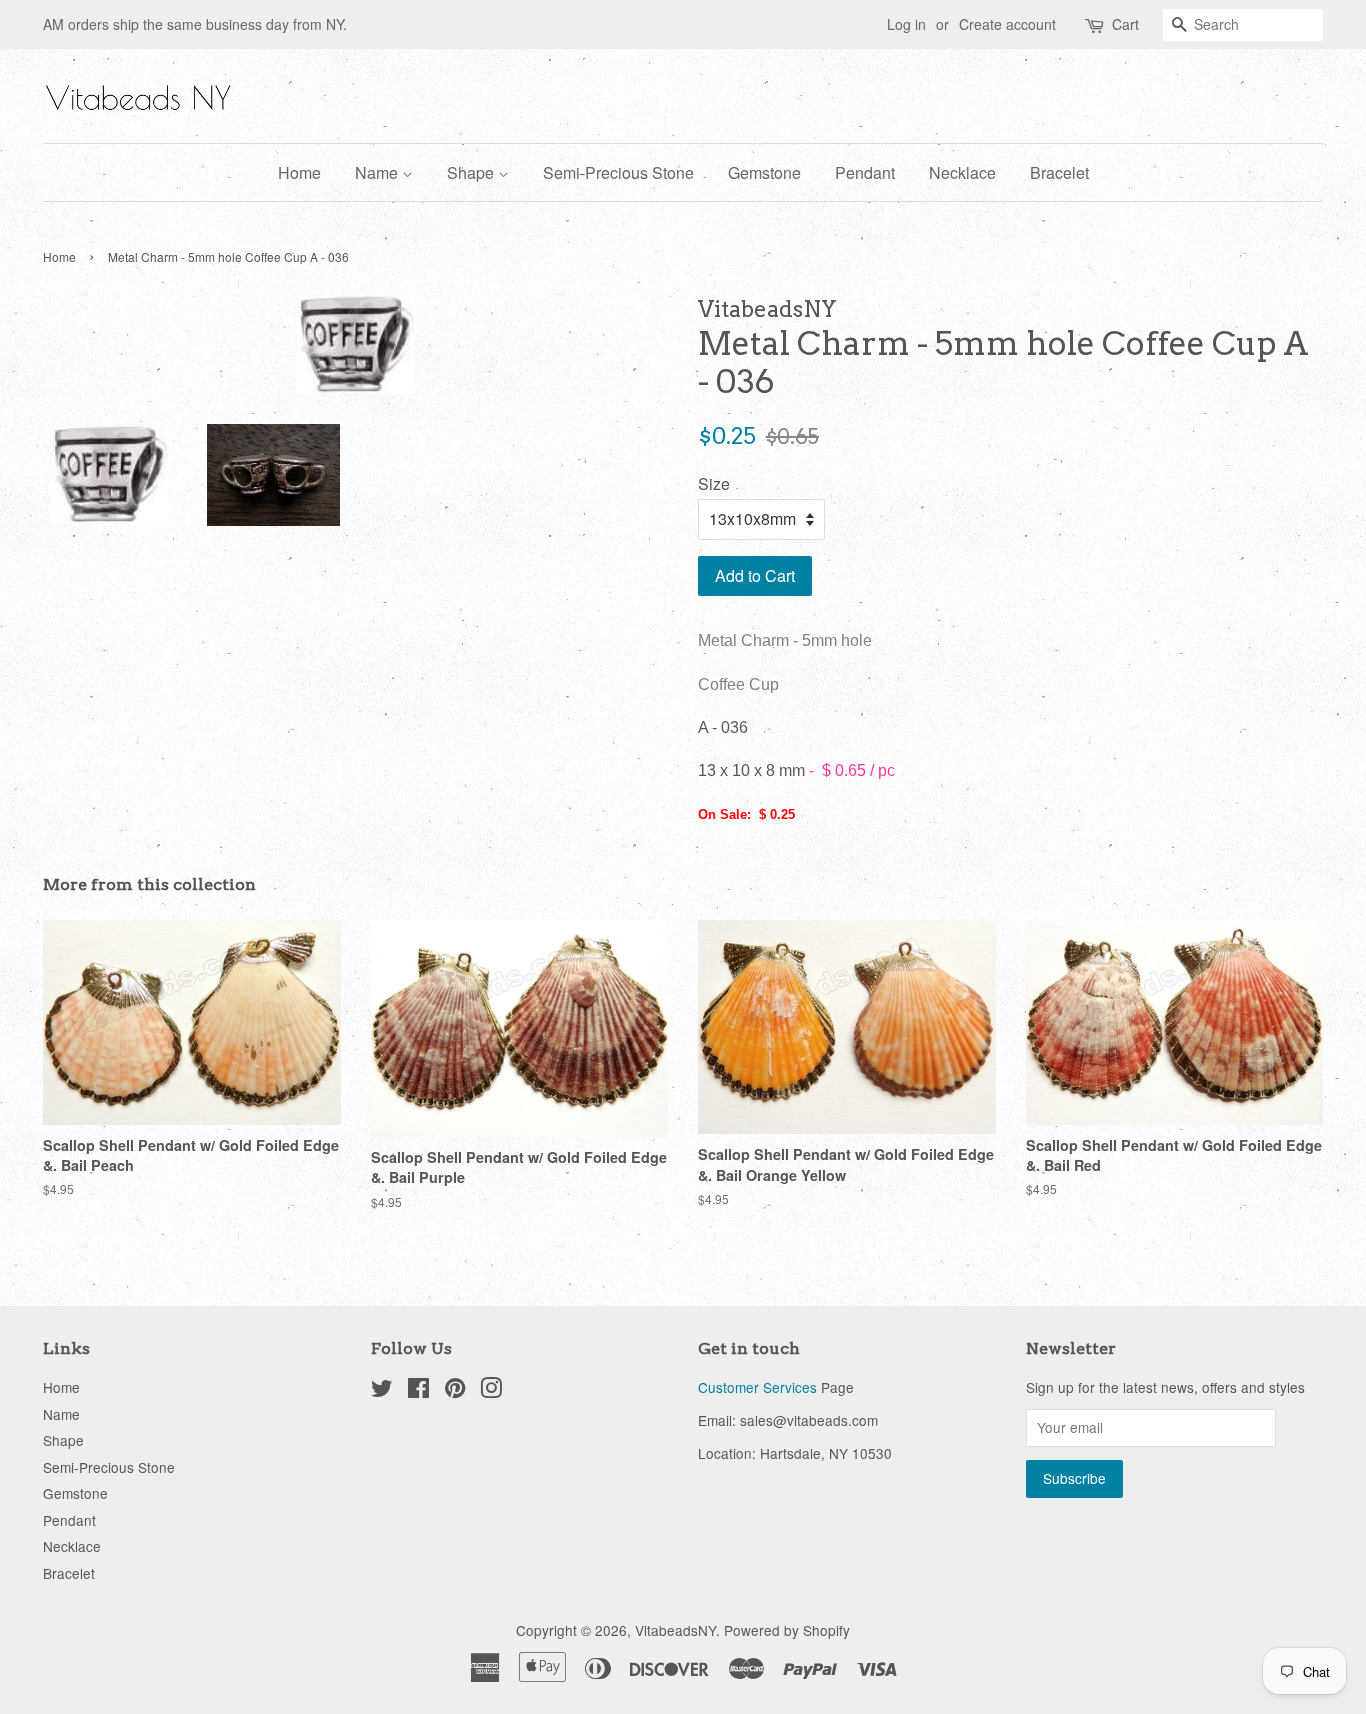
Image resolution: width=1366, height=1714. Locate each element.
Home (299, 172)
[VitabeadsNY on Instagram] (491, 1391)
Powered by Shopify (787, 1630)
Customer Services (757, 1387)
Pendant (865, 172)
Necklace (962, 172)
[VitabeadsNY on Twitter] (382, 1391)
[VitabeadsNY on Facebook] (418, 1391)
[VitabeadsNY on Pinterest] (455, 1391)
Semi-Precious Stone (618, 172)
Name (378, 172)
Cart (1125, 24)
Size (714, 483)
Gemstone (764, 172)
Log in (906, 24)
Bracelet (1059, 172)
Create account (1007, 24)
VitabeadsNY (675, 1630)
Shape (472, 172)
